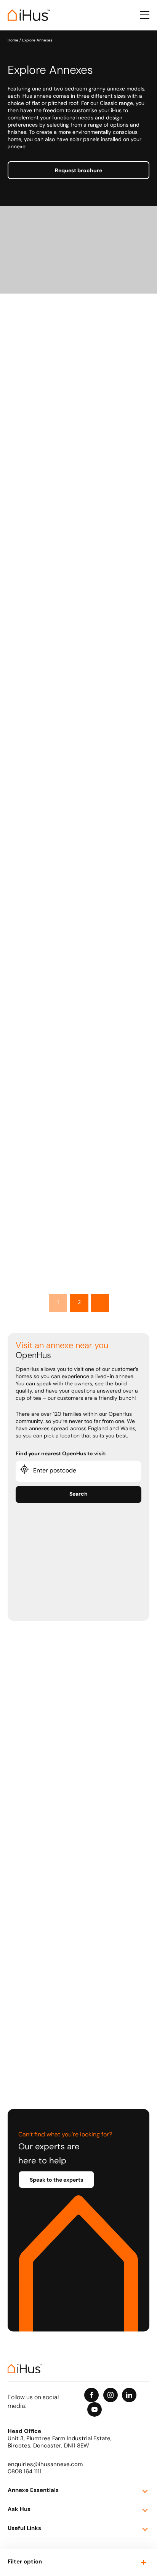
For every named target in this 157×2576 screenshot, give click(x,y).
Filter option (25, 2562)
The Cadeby (34, 1221)
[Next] (100, 1303)
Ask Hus (19, 2510)
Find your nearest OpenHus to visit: (61, 1454)
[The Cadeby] (78, 1167)
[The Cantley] (78, 680)
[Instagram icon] (111, 2395)
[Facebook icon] (91, 2395)
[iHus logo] (29, 15)
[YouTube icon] (95, 2409)
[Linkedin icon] (129, 2395)
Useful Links (24, 2529)
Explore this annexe (42, 445)
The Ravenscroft (40, 1058)
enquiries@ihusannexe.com (45, 2465)
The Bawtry (33, 409)
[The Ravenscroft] (78, 1005)
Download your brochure (48, 459)
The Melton (33, 896)
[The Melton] (78, 843)
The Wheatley (36, 572)
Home (13, 40)
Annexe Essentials (33, 2491)
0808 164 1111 (25, 2472)
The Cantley (34, 734)
